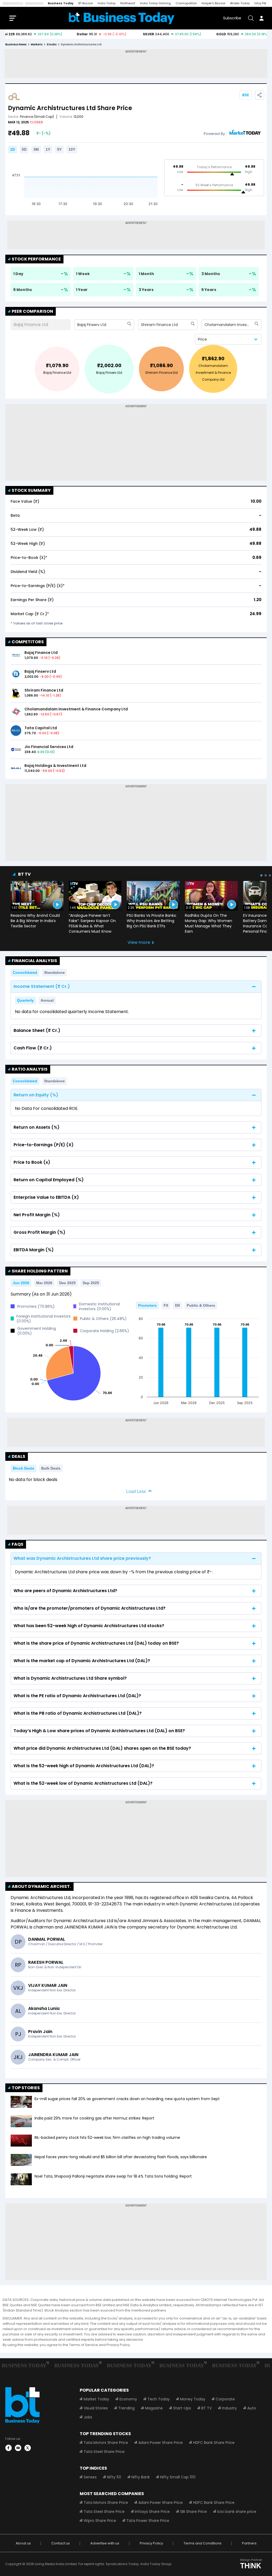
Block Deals (24, 1468)
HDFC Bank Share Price (214, 2443)
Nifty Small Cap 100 (178, 2477)
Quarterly (25, 1000)
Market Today (96, 2399)
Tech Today (159, 2399)
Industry (229, 2408)
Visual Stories (96, 2408)
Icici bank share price (237, 2512)
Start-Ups (182, 2408)
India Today (107, 3)
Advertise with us (105, 2543)
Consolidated (25, 972)
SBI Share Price (194, 2512)
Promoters (147, 1305)
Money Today (193, 2399)
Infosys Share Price (152, 2512)
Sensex (90, 2477)
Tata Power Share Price (148, 2521)
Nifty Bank (141, 2477)
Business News (16, 44)
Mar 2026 (44, 1283)
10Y (72, 149)
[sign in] (261, 18)
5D (24, 149)
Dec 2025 (67, 1283)
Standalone (54, 972)
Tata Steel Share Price (104, 2452)
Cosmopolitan (186, 3)
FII (166, 1305)
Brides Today (240, 3)
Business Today (61, 3)
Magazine (154, 2408)
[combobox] (78, 325)
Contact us (61, 2543)
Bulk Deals (51, 1468)
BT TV (24, 874)
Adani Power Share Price (161, 2443)
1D (12, 149)
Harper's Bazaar (214, 3)
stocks (52, 44)
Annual (47, 1000)
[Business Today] (122, 18)
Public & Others (201, 1305)
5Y (59, 149)
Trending (126, 2408)
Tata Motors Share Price (106, 2443)
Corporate (225, 2399)
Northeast (128, 3)
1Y (48, 149)
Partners (249, 2543)
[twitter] (28, 2448)
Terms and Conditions (203, 2543)
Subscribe (232, 18)
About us (23, 2543)
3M (36, 149)
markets (37, 44)
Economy (128, 2399)
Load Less (136, 1491)
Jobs (88, 2417)
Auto (252, 2408)
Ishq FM (260, 3)
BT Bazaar (86, 3)
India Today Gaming (155, 3)
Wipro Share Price (100, 2521)
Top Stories (26, 2088)
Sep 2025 (91, 1283)
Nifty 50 (114, 2477)
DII (177, 1305)
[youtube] (18, 2448)
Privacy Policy (151, 2543)
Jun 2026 (21, 1283)
